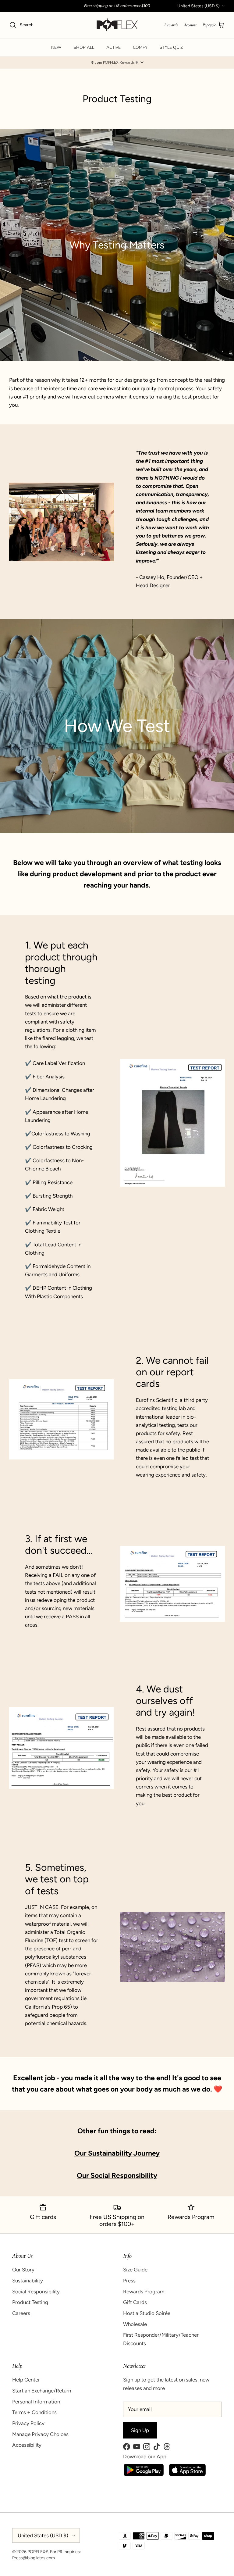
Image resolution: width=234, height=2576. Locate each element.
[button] (117, 63)
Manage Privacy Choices (40, 2434)
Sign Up (140, 2430)
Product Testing (30, 2302)
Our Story (23, 2270)
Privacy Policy (28, 2423)
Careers (21, 2313)
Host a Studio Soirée (147, 2313)
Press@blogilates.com (34, 2558)
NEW (56, 47)
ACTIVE (113, 47)
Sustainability (28, 2281)
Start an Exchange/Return (42, 2391)
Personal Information (36, 2402)
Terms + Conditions (34, 2412)
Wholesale (135, 2324)
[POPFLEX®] (117, 25)
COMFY (140, 47)
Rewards (171, 25)
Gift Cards (135, 2302)
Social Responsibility (36, 2292)
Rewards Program (144, 2292)
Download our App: (145, 2456)
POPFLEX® (38, 2552)
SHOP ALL (84, 47)
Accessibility (27, 2445)
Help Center (26, 2380)
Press (129, 2281)
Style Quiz (171, 47)
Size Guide (135, 2270)
